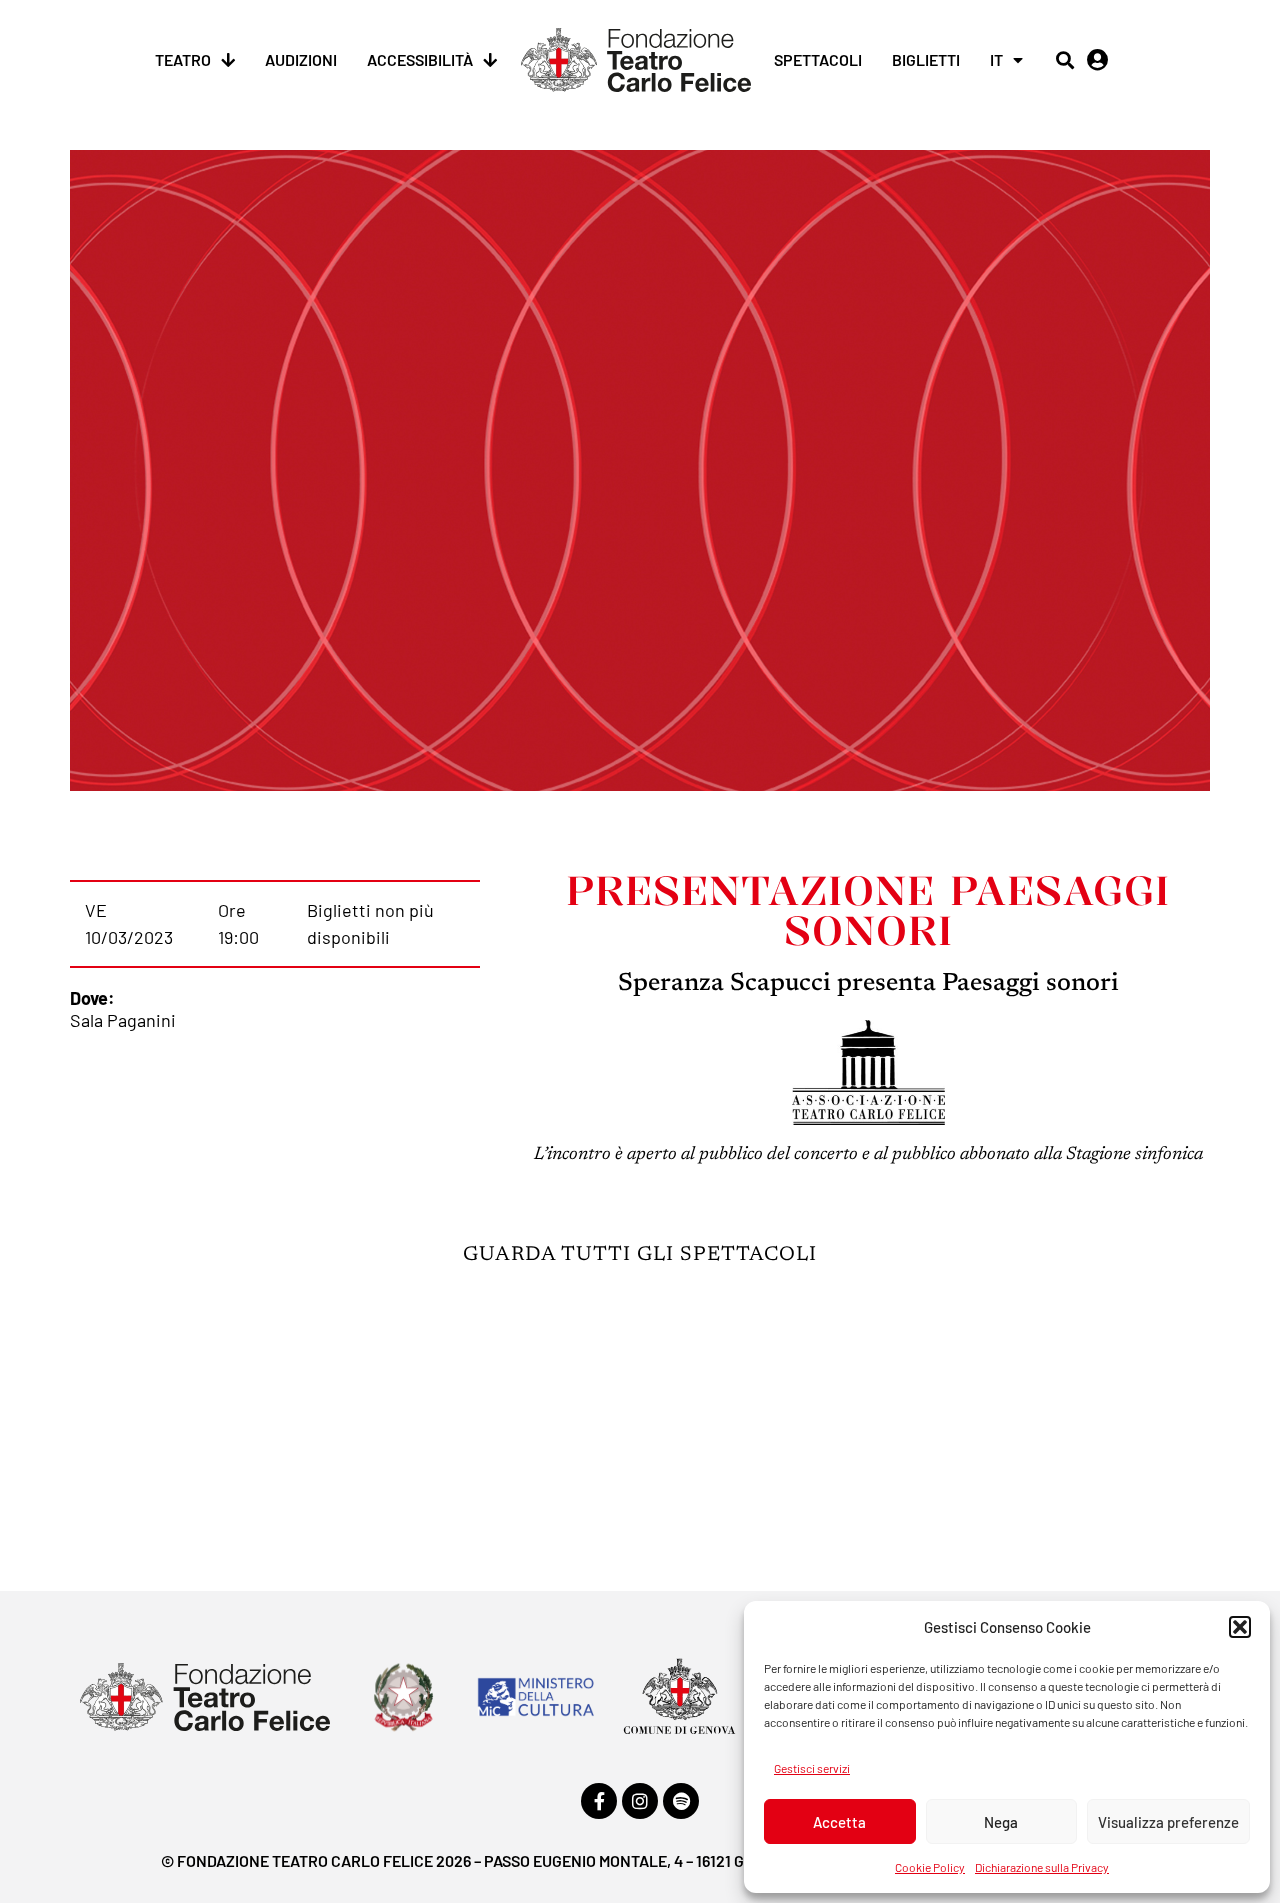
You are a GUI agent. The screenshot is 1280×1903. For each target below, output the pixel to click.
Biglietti (926, 59)
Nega (1001, 1822)
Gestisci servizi (812, 1768)
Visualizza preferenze (1168, 1822)
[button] (1240, 1627)
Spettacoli (818, 59)
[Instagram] (640, 1801)
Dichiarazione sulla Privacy (1042, 1867)
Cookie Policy (930, 1867)
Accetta (839, 1822)
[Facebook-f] (599, 1801)
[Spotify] (681, 1801)
